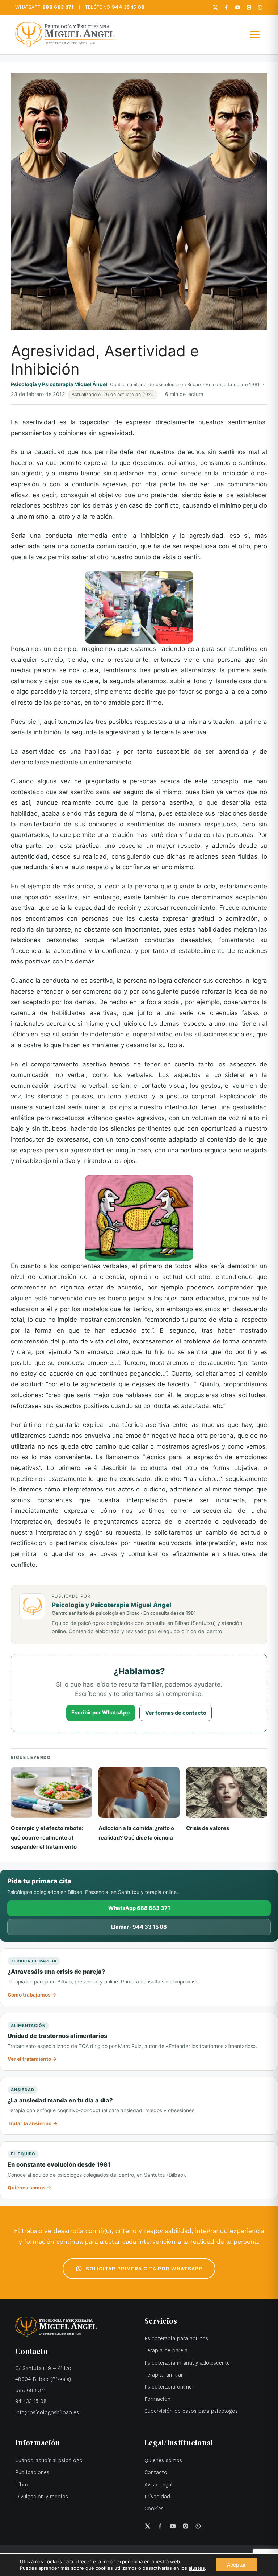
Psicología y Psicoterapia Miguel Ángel (59, 384)
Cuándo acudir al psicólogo (49, 2461)
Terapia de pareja (166, 2351)
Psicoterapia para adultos (176, 2339)
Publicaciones (32, 2472)
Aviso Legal (159, 2485)
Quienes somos (163, 2461)
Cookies (154, 2509)
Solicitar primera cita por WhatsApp (144, 2269)
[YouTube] (238, 7)
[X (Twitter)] (215, 7)
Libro (22, 2485)
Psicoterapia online (168, 2387)
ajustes (197, 2568)
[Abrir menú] (255, 34)
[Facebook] (226, 7)
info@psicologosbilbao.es (47, 2413)
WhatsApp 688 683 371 (139, 1908)
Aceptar (236, 2565)
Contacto (156, 2472)
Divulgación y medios (42, 2497)
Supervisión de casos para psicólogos (191, 2411)
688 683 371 (30, 2391)
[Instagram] (249, 7)
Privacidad (157, 2497)
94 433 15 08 (31, 2401)
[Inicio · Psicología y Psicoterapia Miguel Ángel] (66, 34)
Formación (157, 2399)
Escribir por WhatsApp (100, 1713)
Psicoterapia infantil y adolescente (187, 2363)
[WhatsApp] (260, 7)
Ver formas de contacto (176, 1713)
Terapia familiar (164, 2375)
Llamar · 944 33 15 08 (139, 1927)
